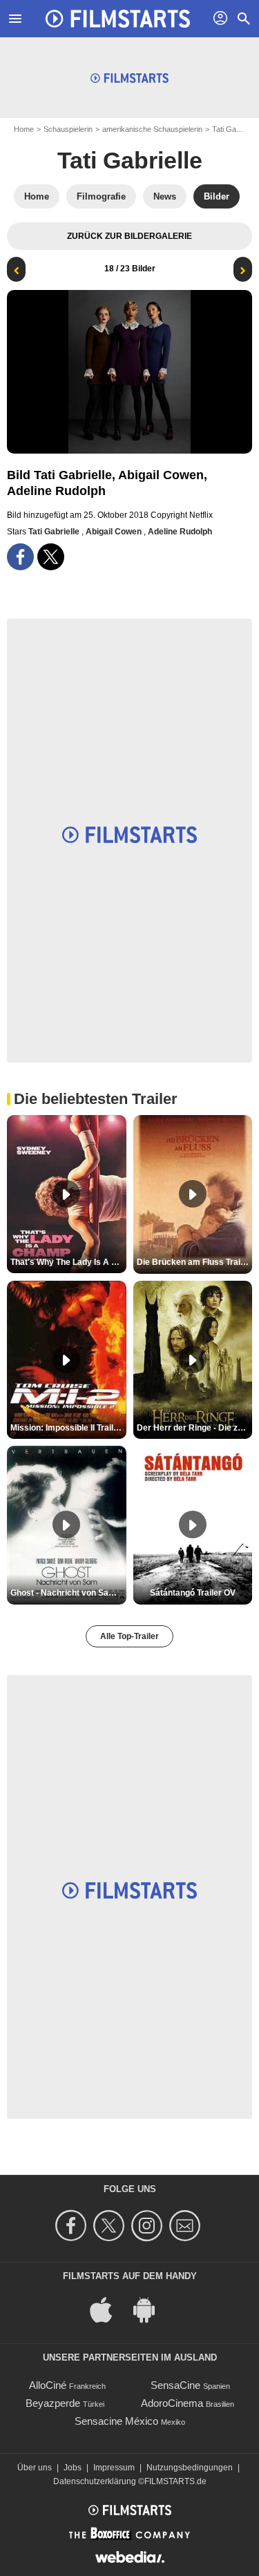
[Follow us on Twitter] (111, 2226)
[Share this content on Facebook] (20, 557)
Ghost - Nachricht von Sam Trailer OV (68, 1593)
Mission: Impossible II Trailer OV (68, 1428)
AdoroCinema (172, 2403)
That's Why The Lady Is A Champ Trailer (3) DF (68, 1262)
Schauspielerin (68, 129)
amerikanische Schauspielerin (152, 129)
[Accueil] (118, 19)
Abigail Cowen (115, 532)
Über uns (35, 2468)
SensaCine (175, 2385)
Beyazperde (53, 2403)
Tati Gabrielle (130, 160)
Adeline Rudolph (180, 532)
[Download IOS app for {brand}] (108, 2308)
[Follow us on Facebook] (73, 2226)
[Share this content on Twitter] (51, 557)
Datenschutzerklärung (95, 2481)
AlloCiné (48, 2385)
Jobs (73, 2468)
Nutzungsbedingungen (190, 2468)
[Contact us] (187, 2226)
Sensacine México (116, 2421)
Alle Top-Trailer (129, 1636)
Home (24, 129)
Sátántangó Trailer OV (193, 1593)
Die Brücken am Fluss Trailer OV (195, 1262)
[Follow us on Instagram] (149, 2226)
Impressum (114, 2468)
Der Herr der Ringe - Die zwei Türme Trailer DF (195, 1428)
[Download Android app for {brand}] (151, 2308)
